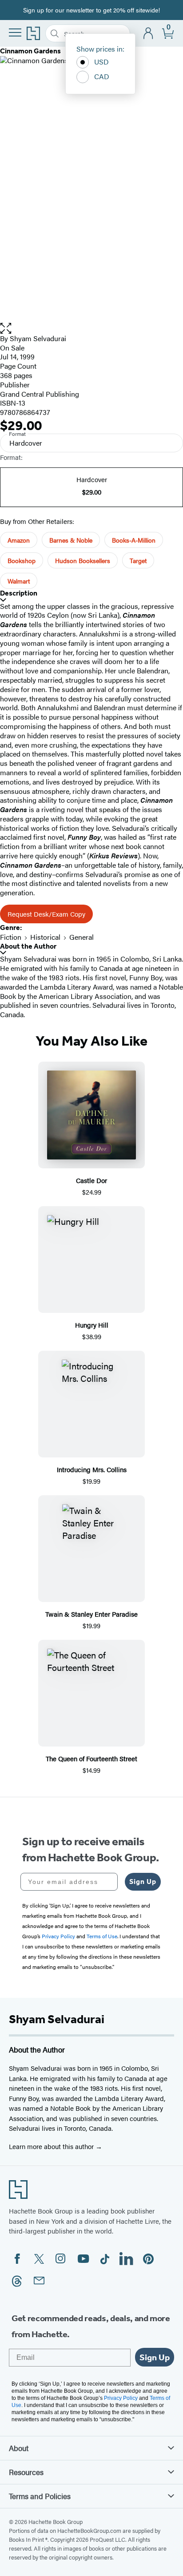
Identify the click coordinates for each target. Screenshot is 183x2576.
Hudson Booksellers (83, 560)
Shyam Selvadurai (38, 338)
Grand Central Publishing (40, 394)
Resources (26, 2472)
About (19, 2448)
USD (101, 62)
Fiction (11, 937)
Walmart (19, 581)
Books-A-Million (134, 540)
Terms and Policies (40, 2496)
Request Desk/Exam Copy (46, 914)
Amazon (19, 540)
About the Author (28, 946)
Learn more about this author (52, 2146)
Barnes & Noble (71, 540)
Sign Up (143, 1882)
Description (19, 593)
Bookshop (22, 560)
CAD (102, 76)
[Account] (149, 34)
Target (138, 560)
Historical (45, 937)
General (82, 937)
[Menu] (15, 32)
